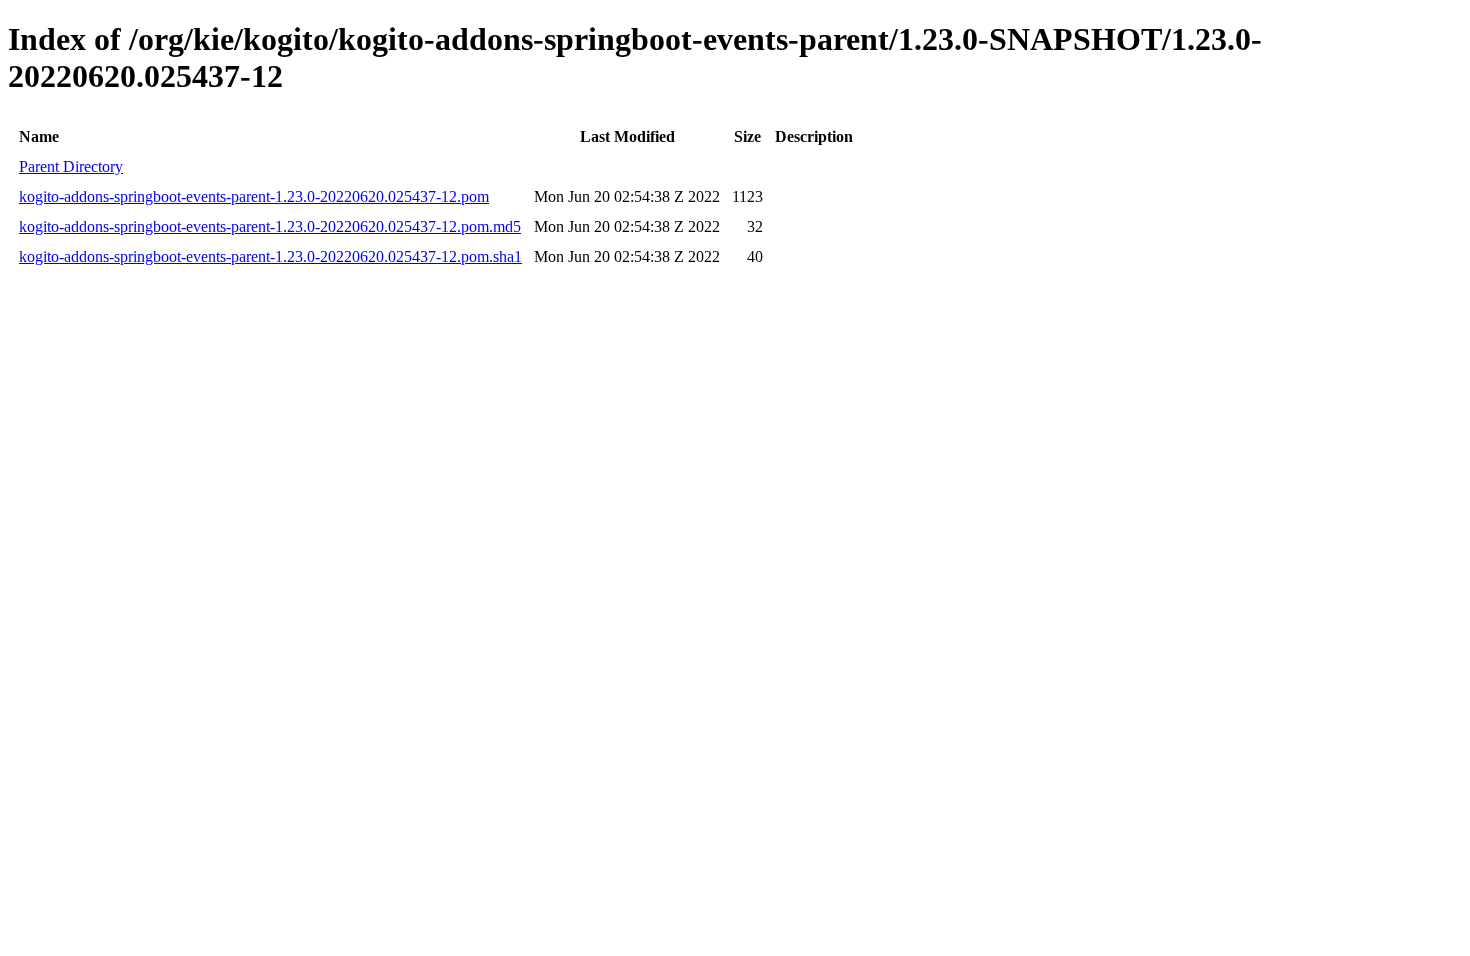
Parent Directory (71, 166)
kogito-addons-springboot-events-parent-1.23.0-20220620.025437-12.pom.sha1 (270, 256)
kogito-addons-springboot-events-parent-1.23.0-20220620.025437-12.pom (254, 196)
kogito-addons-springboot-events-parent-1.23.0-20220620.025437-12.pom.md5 (270, 226)
